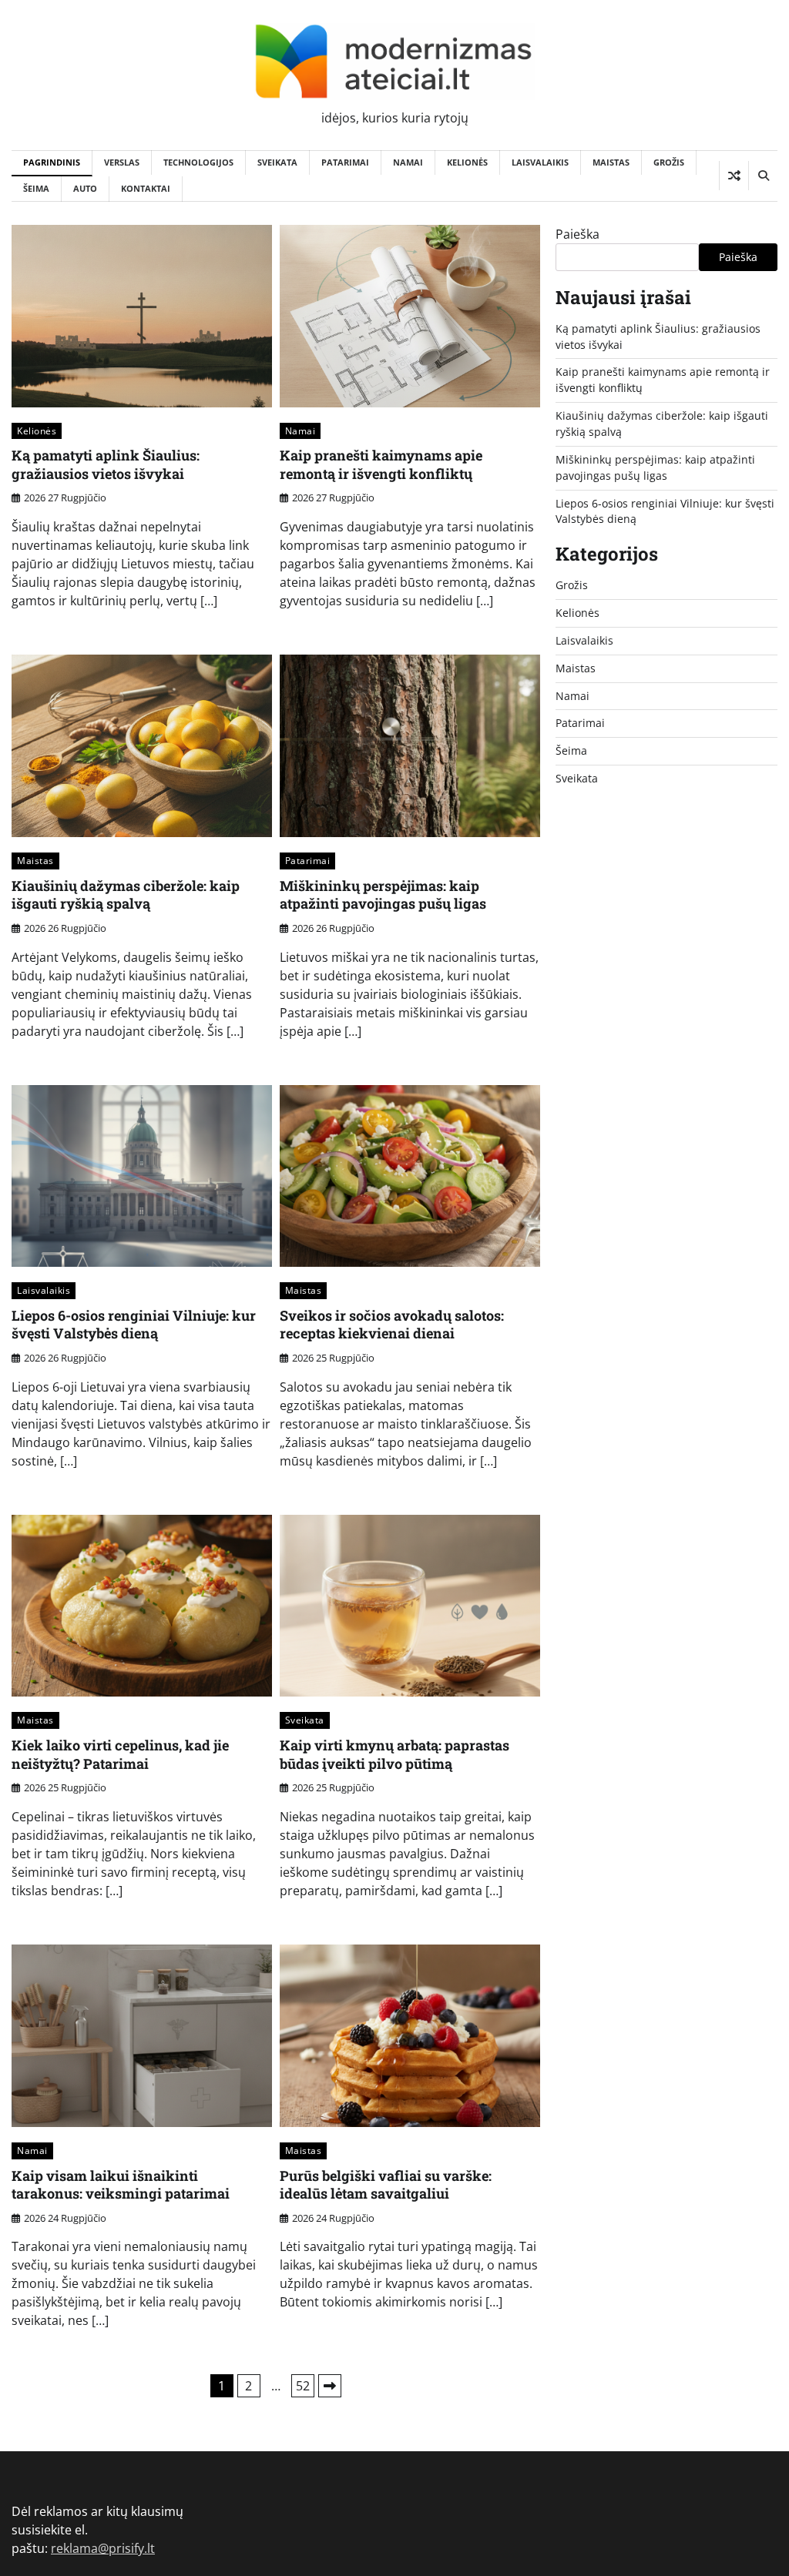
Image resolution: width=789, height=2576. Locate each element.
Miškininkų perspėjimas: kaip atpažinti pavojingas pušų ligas (383, 894)
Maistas (611, 162)
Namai (408, 162)
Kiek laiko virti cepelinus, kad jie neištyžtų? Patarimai (120, 1754)
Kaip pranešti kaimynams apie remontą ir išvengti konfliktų (381, 464)
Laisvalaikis (540, 162)
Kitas (330, 2386)
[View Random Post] (734, 176)
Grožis (669, 162)
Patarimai (345, 162)
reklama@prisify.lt (103, 2548)
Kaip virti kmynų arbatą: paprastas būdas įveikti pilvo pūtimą (394, 1754)
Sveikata (277, 162)
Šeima (36, 188)
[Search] (763, 176)
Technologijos (198, 162)
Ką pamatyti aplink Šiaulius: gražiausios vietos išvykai (106, 464)
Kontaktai (146, 188)
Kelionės (467, 162)
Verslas (122, 162)
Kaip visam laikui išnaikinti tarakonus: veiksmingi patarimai (121, 2184)
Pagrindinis (52, 162)
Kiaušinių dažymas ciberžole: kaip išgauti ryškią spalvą (126, 894)
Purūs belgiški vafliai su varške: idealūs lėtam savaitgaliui (386, 2184)
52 (303, 2386)
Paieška (577, 234)
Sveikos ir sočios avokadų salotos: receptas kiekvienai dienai (392, 1324)
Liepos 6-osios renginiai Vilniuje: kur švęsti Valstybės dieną (134, 1324)
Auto (85, 188)
